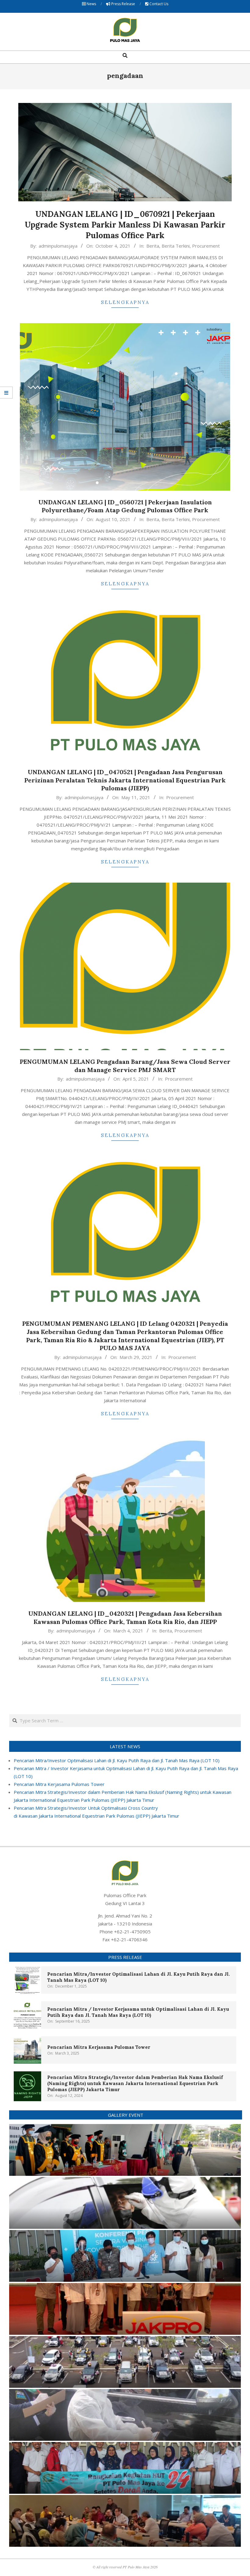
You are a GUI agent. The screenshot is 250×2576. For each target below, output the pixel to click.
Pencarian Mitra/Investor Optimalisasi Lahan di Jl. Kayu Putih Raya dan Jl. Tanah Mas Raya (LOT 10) (117, 1760)
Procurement (206, 246)
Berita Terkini (176, 246)
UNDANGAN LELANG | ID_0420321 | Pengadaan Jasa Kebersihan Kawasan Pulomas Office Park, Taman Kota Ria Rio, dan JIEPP (125, 1618)
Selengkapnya (125, 302)
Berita (153, 246)
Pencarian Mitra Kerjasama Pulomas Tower (59, 1784)
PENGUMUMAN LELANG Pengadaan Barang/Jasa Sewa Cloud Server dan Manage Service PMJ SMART (125, 1066)
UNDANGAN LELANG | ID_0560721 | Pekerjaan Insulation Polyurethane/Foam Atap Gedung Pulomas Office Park (125, 506)
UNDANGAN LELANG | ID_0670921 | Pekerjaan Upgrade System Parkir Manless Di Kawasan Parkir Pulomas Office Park (125, 224)
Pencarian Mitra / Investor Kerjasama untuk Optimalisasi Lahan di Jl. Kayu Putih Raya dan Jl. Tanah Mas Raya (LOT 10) (138, 2012)
